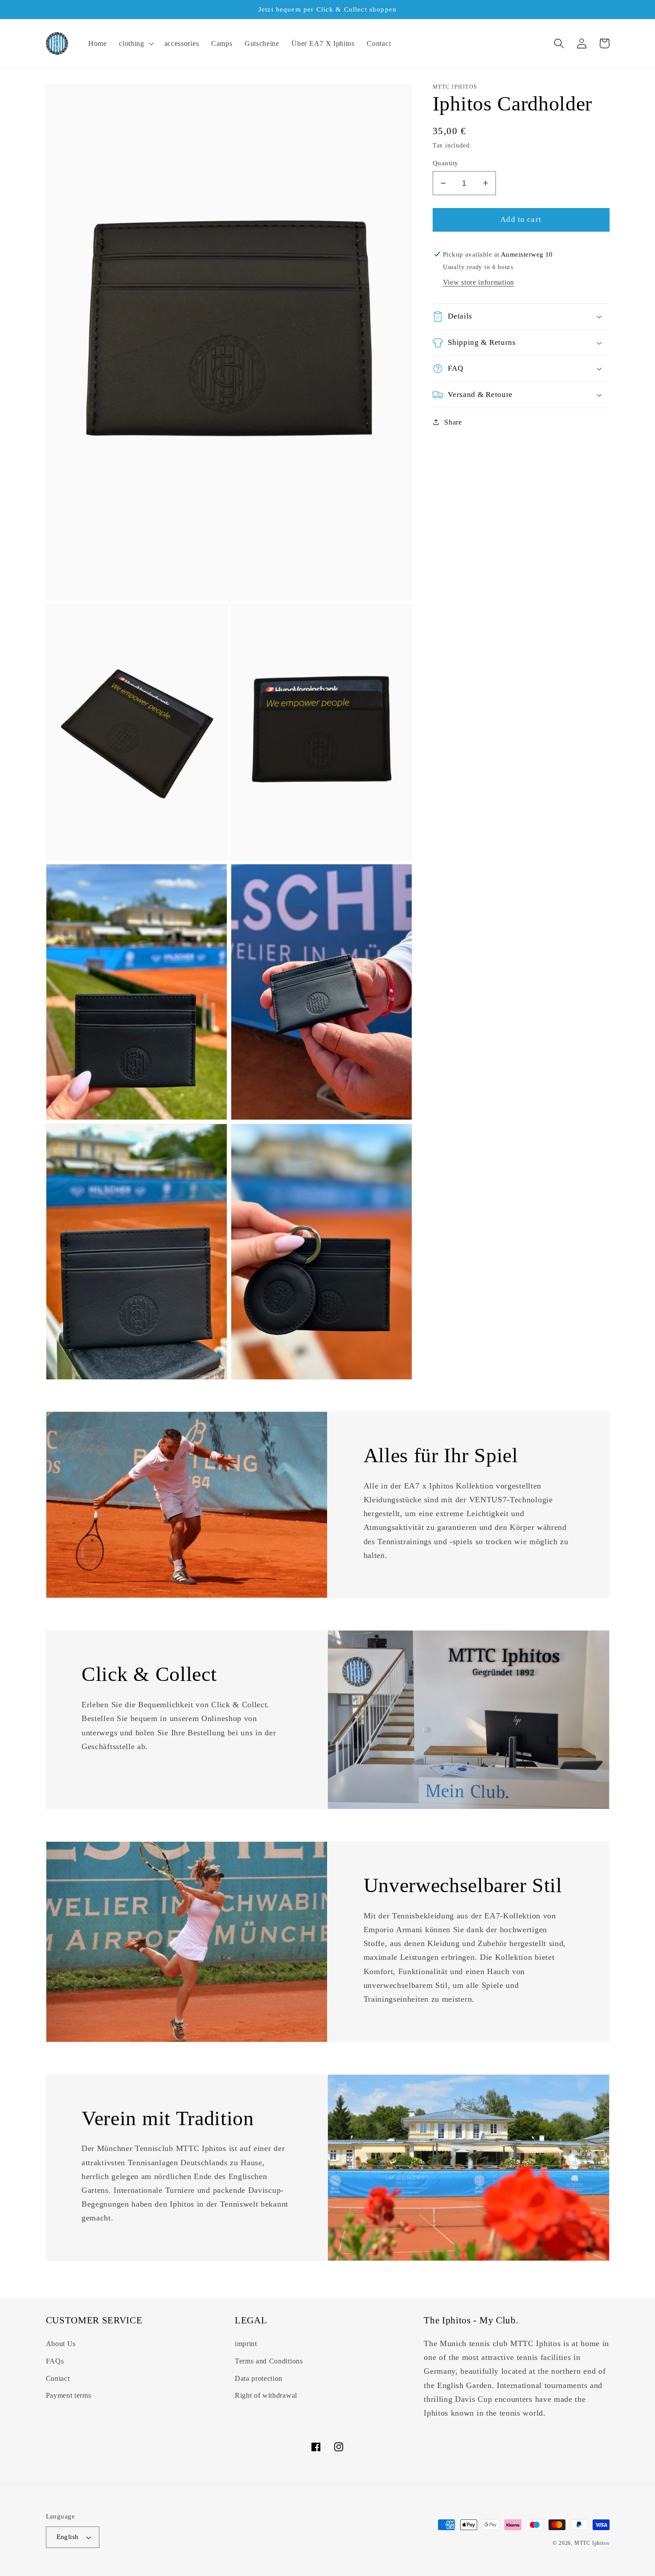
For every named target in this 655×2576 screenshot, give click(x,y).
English (68, 2537)
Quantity (446, 163)
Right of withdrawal (266, 2395)
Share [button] (453, 422)
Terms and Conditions (269, 2361)
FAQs (55, 2361)
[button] (135, 44)
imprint (246, 2344)
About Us (61, 2344)
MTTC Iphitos (592, 2543)
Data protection (259, 2378)
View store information (479, 282)
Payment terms (69, 2395)
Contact (58, 2378)
